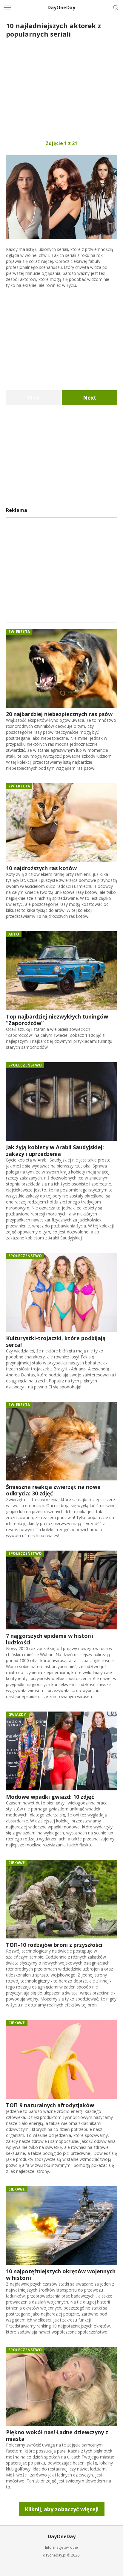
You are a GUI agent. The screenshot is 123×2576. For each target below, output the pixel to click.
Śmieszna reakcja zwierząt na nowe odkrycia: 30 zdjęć (53, 1490)
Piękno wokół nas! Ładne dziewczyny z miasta (57, 2435)
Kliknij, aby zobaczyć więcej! (62, 2509)
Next (90, 397)
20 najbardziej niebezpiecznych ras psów (59, 714)
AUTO (14, 934)
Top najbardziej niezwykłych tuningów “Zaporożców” (57, 1020)
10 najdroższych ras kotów (41, 868)
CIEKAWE (17, 1863)
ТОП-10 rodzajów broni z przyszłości (54, 1945)
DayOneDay (61, 7)
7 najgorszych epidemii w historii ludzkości (50, 1639)
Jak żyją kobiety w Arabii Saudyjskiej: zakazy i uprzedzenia (55, 1150)
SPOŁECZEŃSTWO (25, 1065)
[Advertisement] (61, 92)
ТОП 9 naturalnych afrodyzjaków (50, 2105)
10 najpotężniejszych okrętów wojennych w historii (61, 2274)
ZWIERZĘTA (19, 632)
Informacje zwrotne (61, 2547)
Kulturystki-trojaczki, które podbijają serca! (56, 1341)
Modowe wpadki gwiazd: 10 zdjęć (50, 1797)
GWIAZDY (17, 1714)
